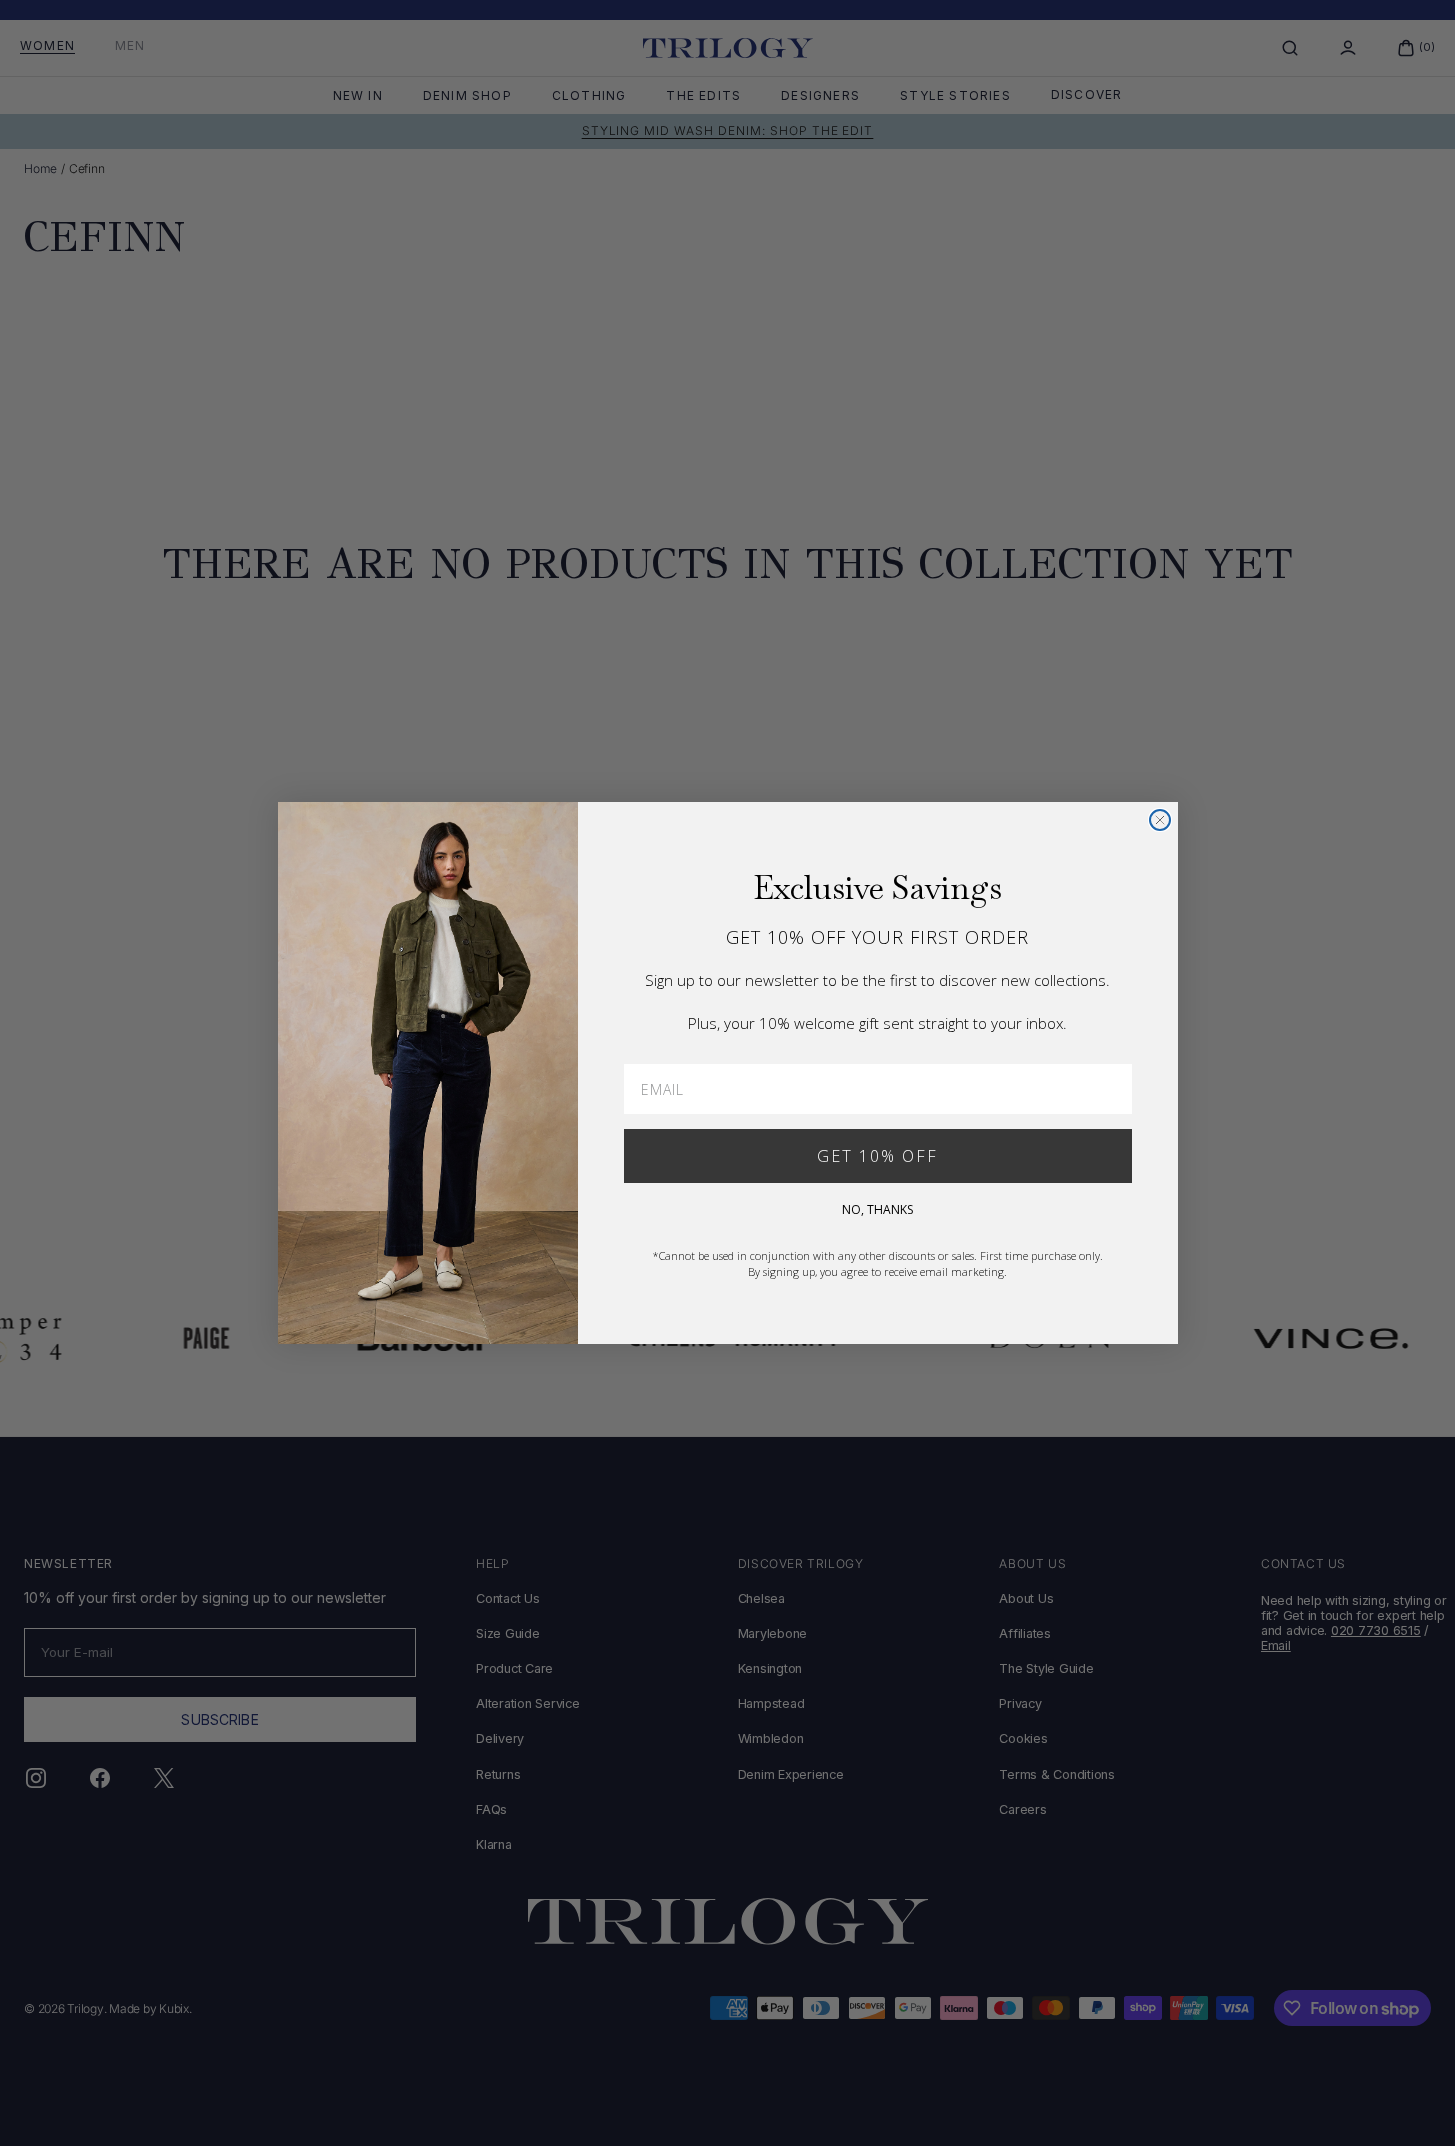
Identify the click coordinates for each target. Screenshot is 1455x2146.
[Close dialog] (1160, 820)
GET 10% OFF (877, 1156)
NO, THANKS (877, 1209)
